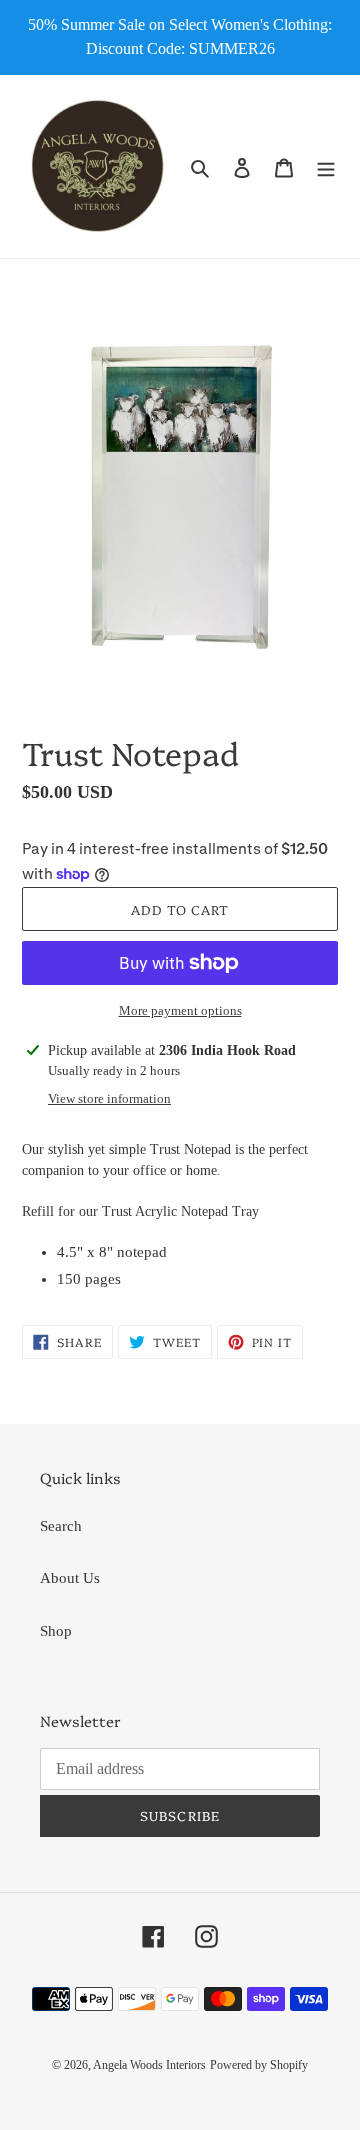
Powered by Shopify (259, 2065)
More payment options (180, 1010)
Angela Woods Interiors (149, 2065)
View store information (109, 1098)
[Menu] (326, 166)
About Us (70, 1578)
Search (61, 1526)
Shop (56, 1631)
